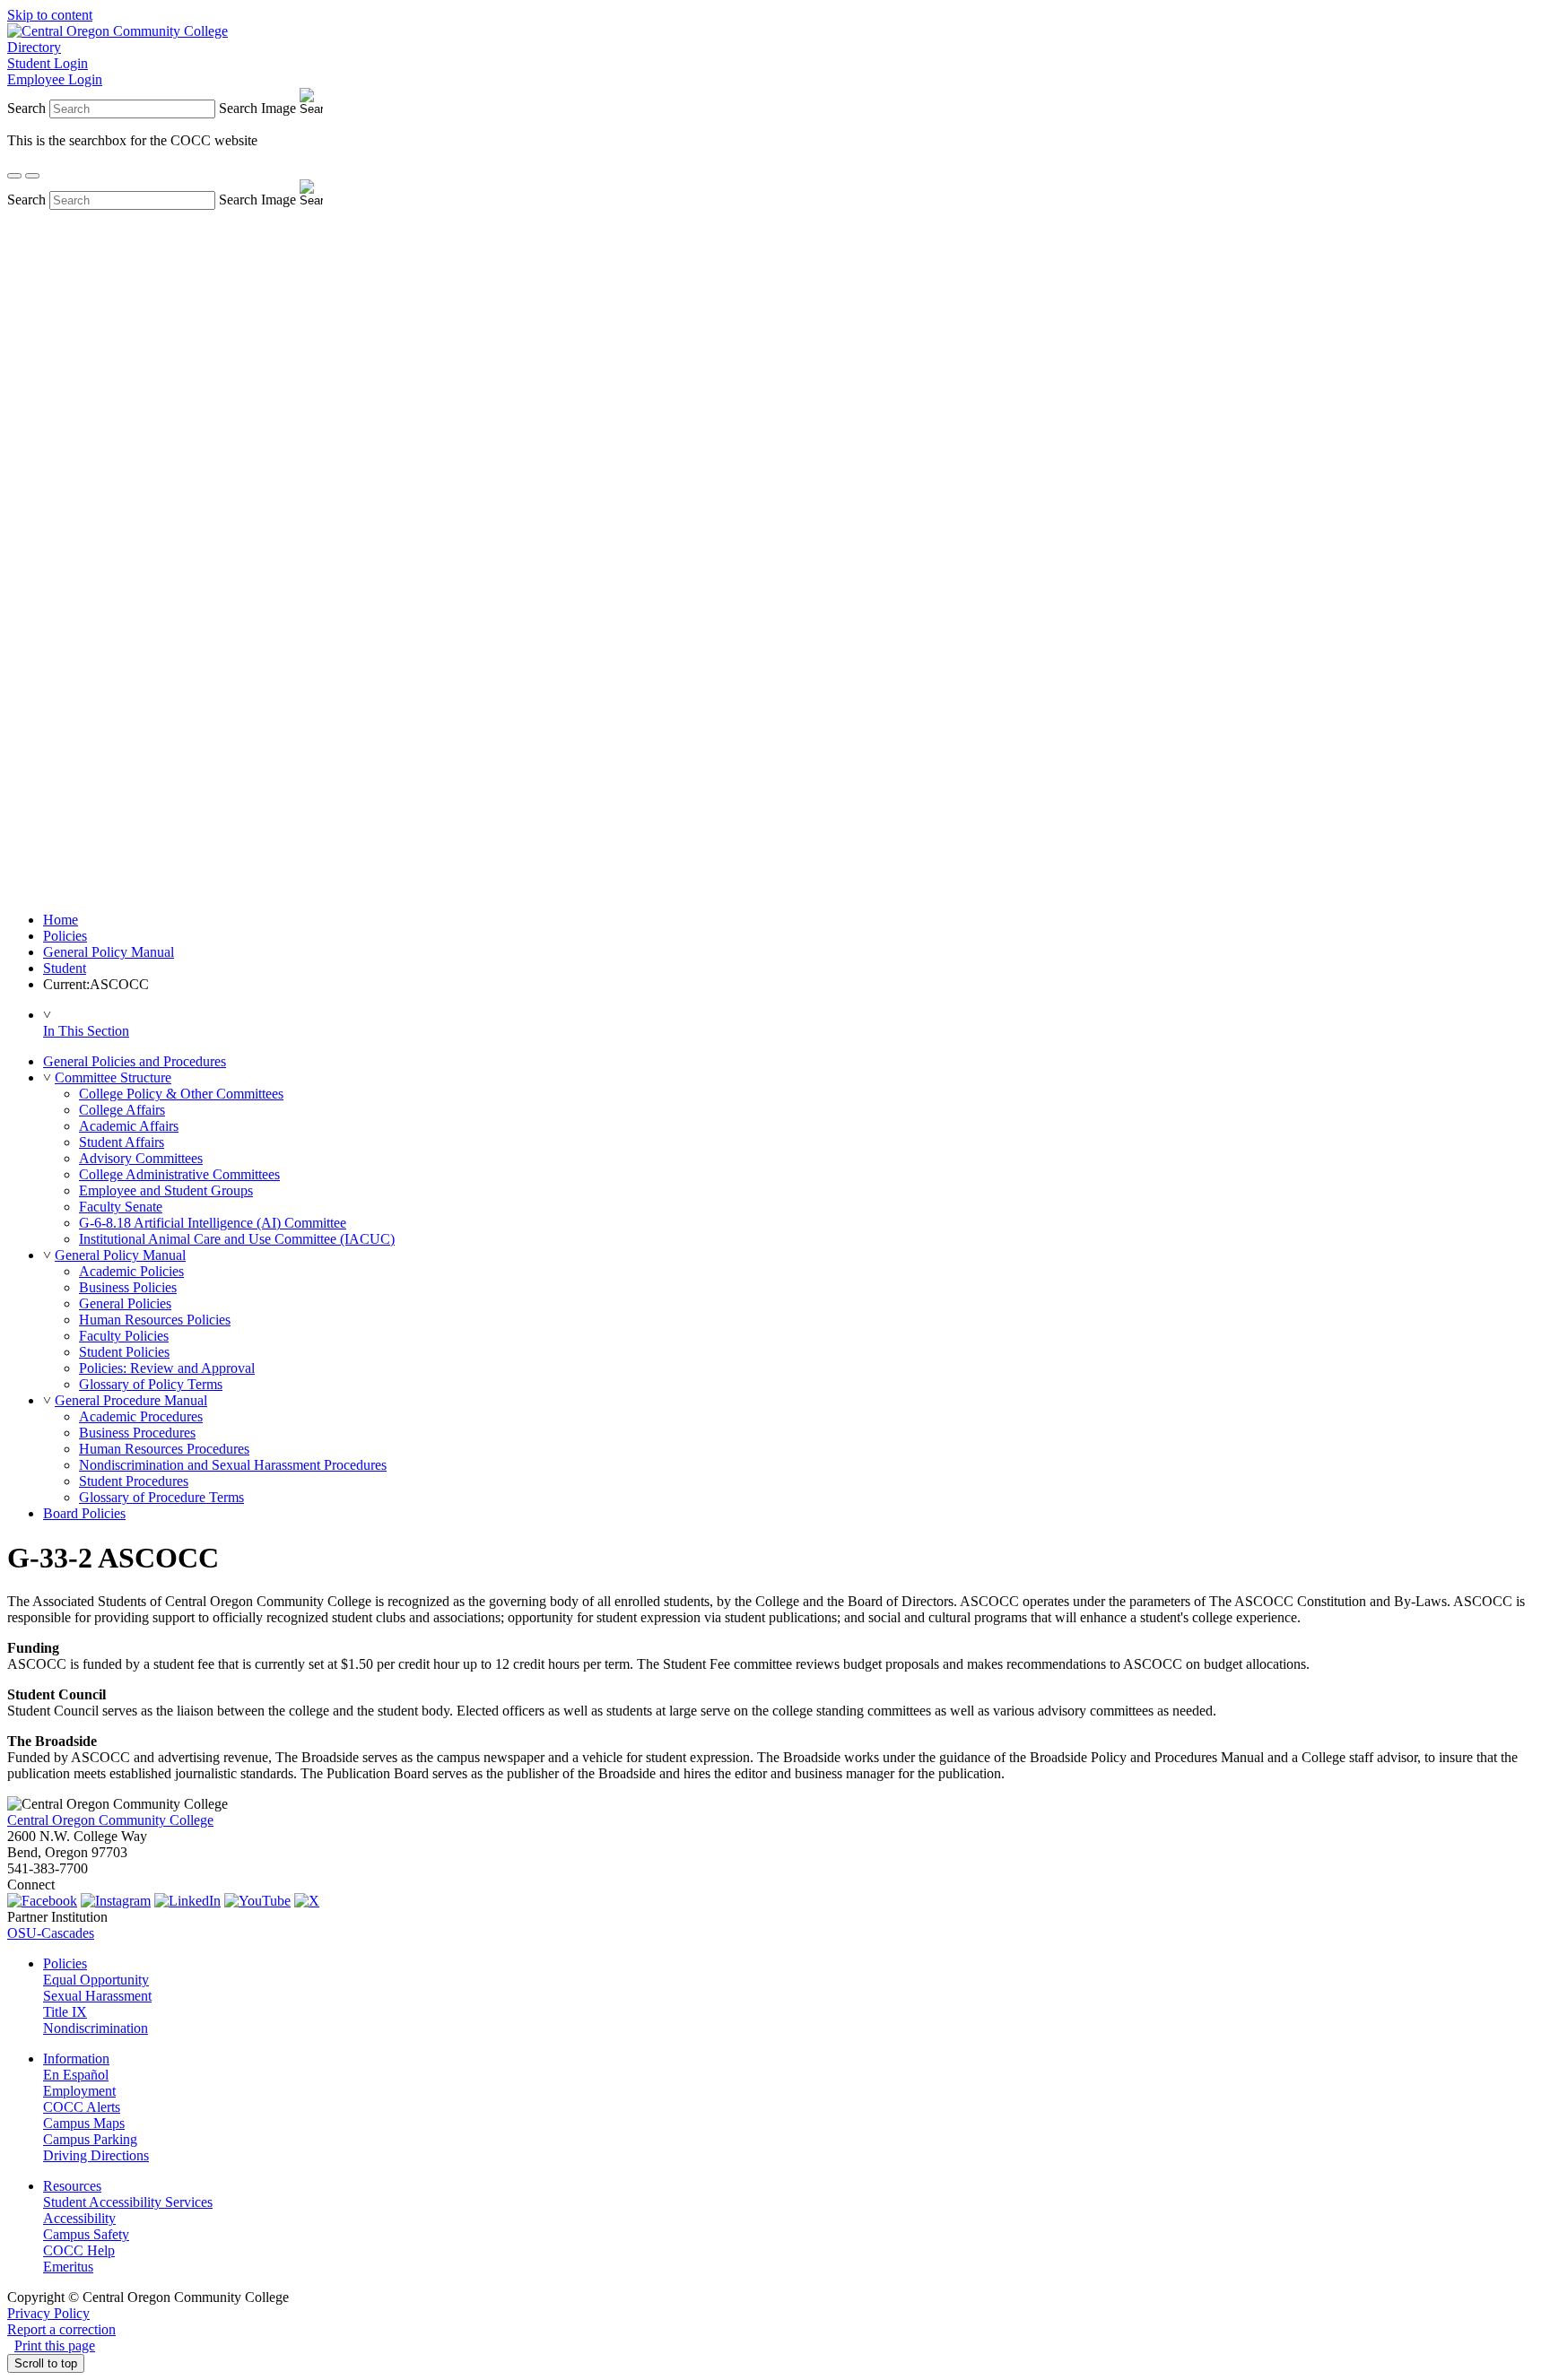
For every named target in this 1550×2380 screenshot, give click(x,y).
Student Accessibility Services (128, 2202)
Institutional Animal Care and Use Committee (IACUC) (237, 1239)
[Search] (14, 176)
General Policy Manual (109, 952)
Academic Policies (131, 1271)
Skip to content (50, 15)
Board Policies (84, 1513)
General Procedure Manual (131, 1400)
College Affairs (122, 1110)
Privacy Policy (48, 2313)
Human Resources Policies (155, 1320)
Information (76, 2059)
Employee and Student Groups (166, 1190)
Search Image (257, 108)
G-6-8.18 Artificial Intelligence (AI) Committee (213, 1223)
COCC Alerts (82, 2107)
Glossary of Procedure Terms (161, 1497)
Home (61, 920)
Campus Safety (86, 2234)
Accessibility (79, 2218)
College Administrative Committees (179, 1174)
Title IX (65, 2012)
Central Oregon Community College (110, 1820)
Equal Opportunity (96, 1980)
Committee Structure (113, 1077)
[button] (47, 1077)
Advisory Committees (141, 1158)
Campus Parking (90, 2139)
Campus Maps (84, 2123)
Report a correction (61, 2329)
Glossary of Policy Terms (151, 1384)
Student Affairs (122, 1142)
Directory (34, 47)
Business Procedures (137, 1433)
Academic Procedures (141, 1416)
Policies (65, 936)
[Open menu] (32, 176)
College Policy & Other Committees (181, 1094)
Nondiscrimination (96, 2028)
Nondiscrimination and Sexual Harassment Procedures (233, 1465)
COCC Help (79, 2250)
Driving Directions (96, 2155)
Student (65, 968)
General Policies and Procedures (135, 1061)
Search (26, 108)
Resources (72, 2186)
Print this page (55, 2345)
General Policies (125, 1303)
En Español (76, 2075)
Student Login (48, 63)
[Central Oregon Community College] (118, 31)
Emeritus (68, 2267)
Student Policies (124, 1352)
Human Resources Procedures (164, 1449)
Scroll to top (46, 2363)
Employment (79, 2091)
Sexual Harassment (97, 1996)
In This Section (86, 1031)
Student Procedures (134, 1481)
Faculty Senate (121, 1207)
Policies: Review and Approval (167, 1368)
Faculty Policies (124, 1336)
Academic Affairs (129, 1126)
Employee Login (55, 79)
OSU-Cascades (51, 1933)
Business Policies (128, 1287)
